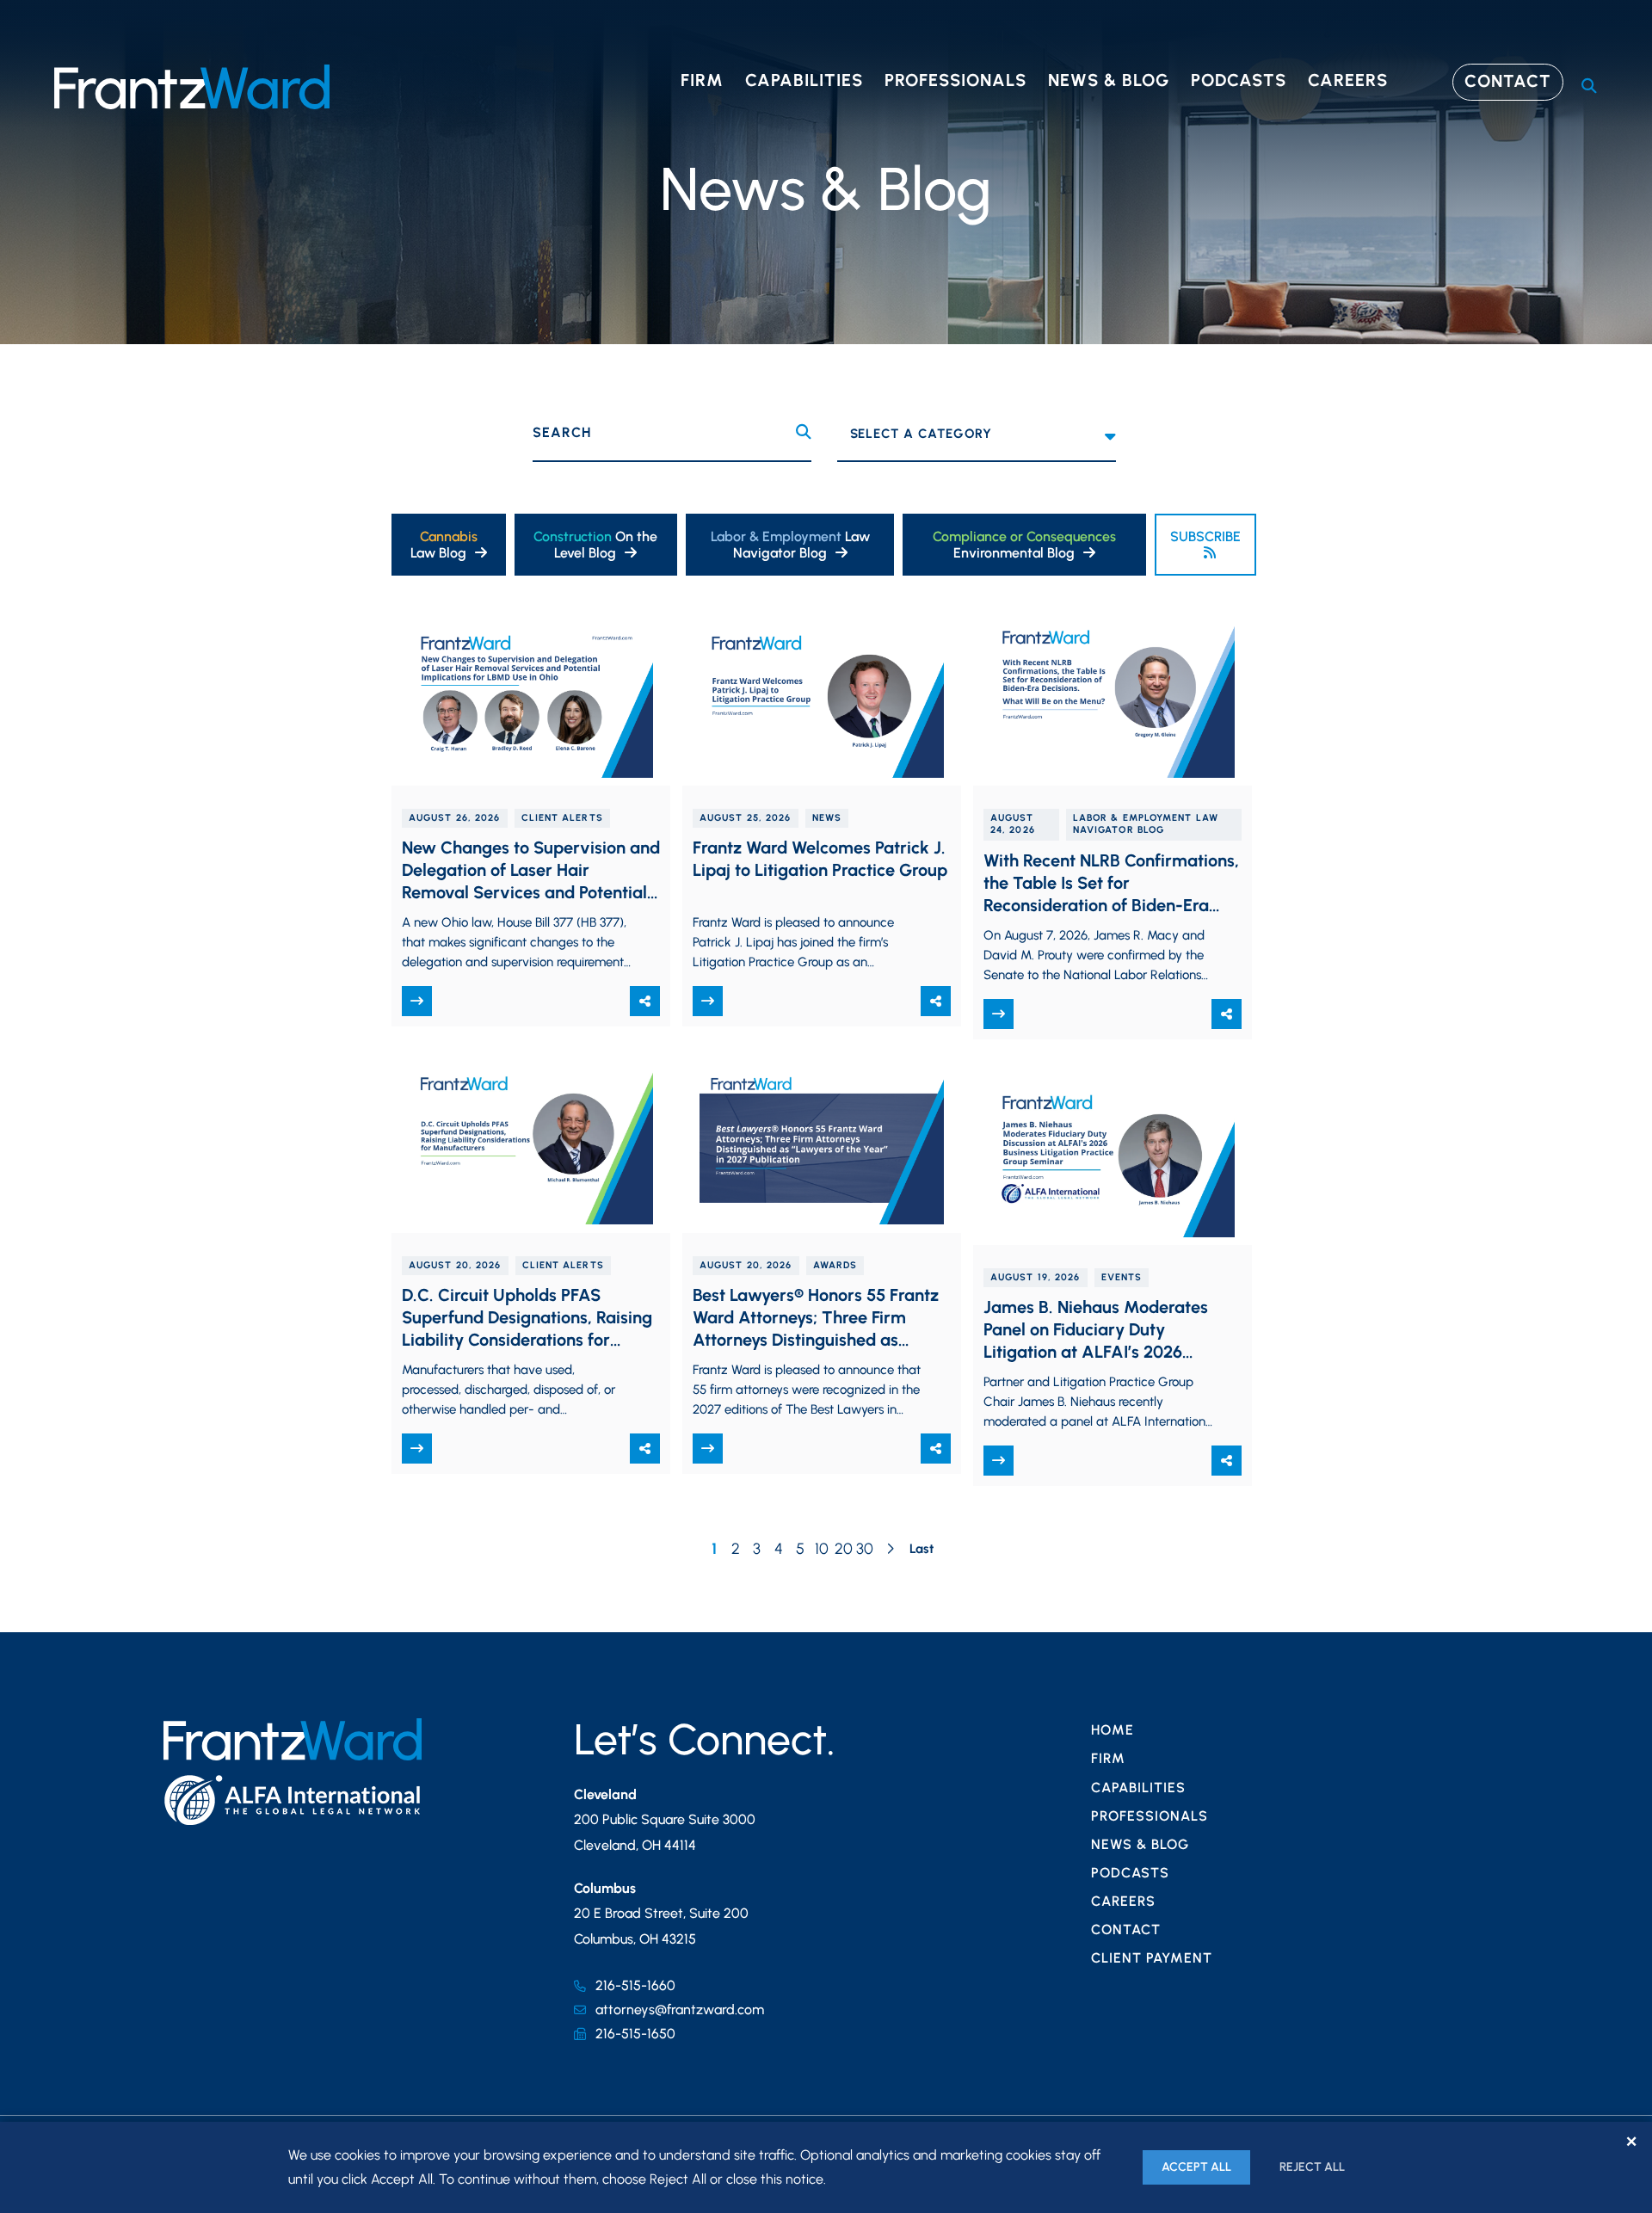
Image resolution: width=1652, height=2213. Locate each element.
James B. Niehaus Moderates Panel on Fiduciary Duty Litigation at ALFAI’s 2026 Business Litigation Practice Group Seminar (1096, 1352)
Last (922, 1549)
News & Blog (1109, 80)
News (827, 818)
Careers (1348, 80)
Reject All (1312, 2167)
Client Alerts (562, 818)
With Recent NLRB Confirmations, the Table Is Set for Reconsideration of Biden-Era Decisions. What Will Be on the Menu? (1111, 905)
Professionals (955, 80)
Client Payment (1152, 1958)
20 (843, 1549)
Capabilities (804, 80)
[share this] (645, 1001)
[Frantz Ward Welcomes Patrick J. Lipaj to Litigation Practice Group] (822, 696)
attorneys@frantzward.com (680, 2010)
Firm (702, 80)
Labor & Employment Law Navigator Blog (1146, 824)
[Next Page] (890, 1550)
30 (865, 1549)
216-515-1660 (635, 1985)
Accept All (1196, 2167)
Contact (1508, 81)
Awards (835, 1265)
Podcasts (1239, 80)
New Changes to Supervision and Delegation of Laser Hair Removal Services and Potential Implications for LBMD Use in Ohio (531, 892)
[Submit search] (804, 432)
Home (1113, 1730)
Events (1122, 1277)
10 (822, 1549)
